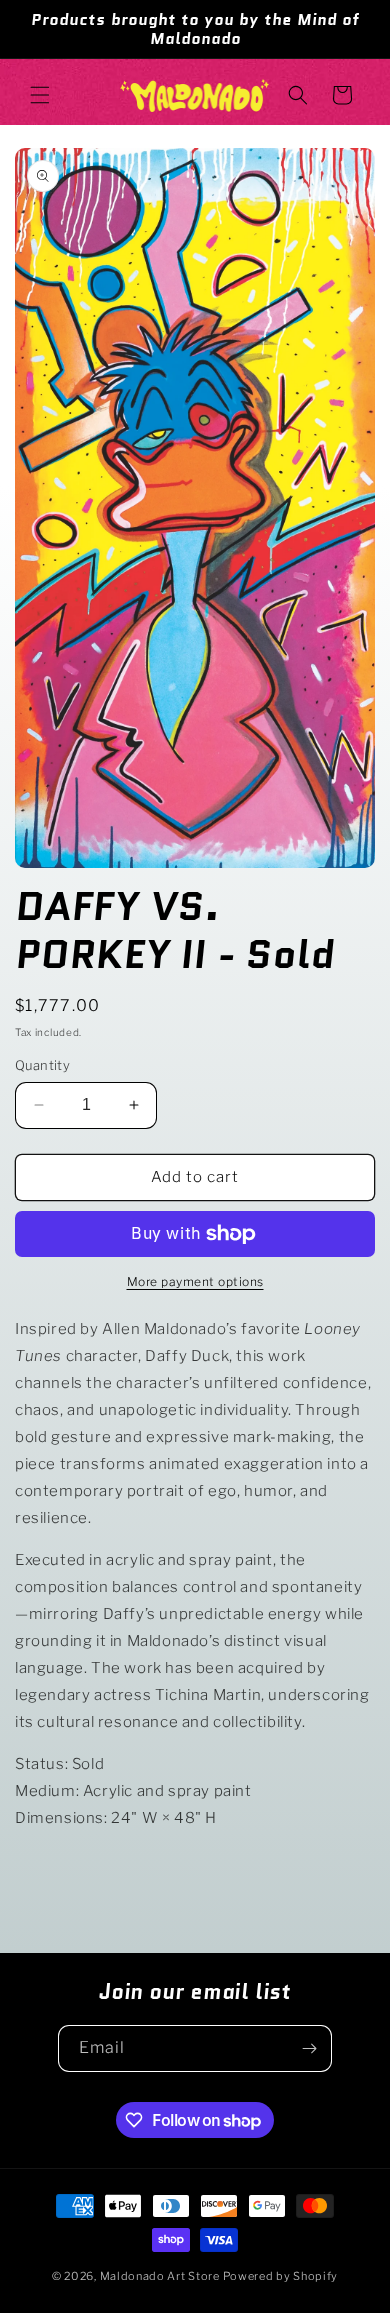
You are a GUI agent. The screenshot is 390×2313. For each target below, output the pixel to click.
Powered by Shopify (281, 2276)
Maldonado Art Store (161, 2276)
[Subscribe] (309, 2048)
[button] (40, 95)
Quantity (42, 1065)
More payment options (195, 1281)
